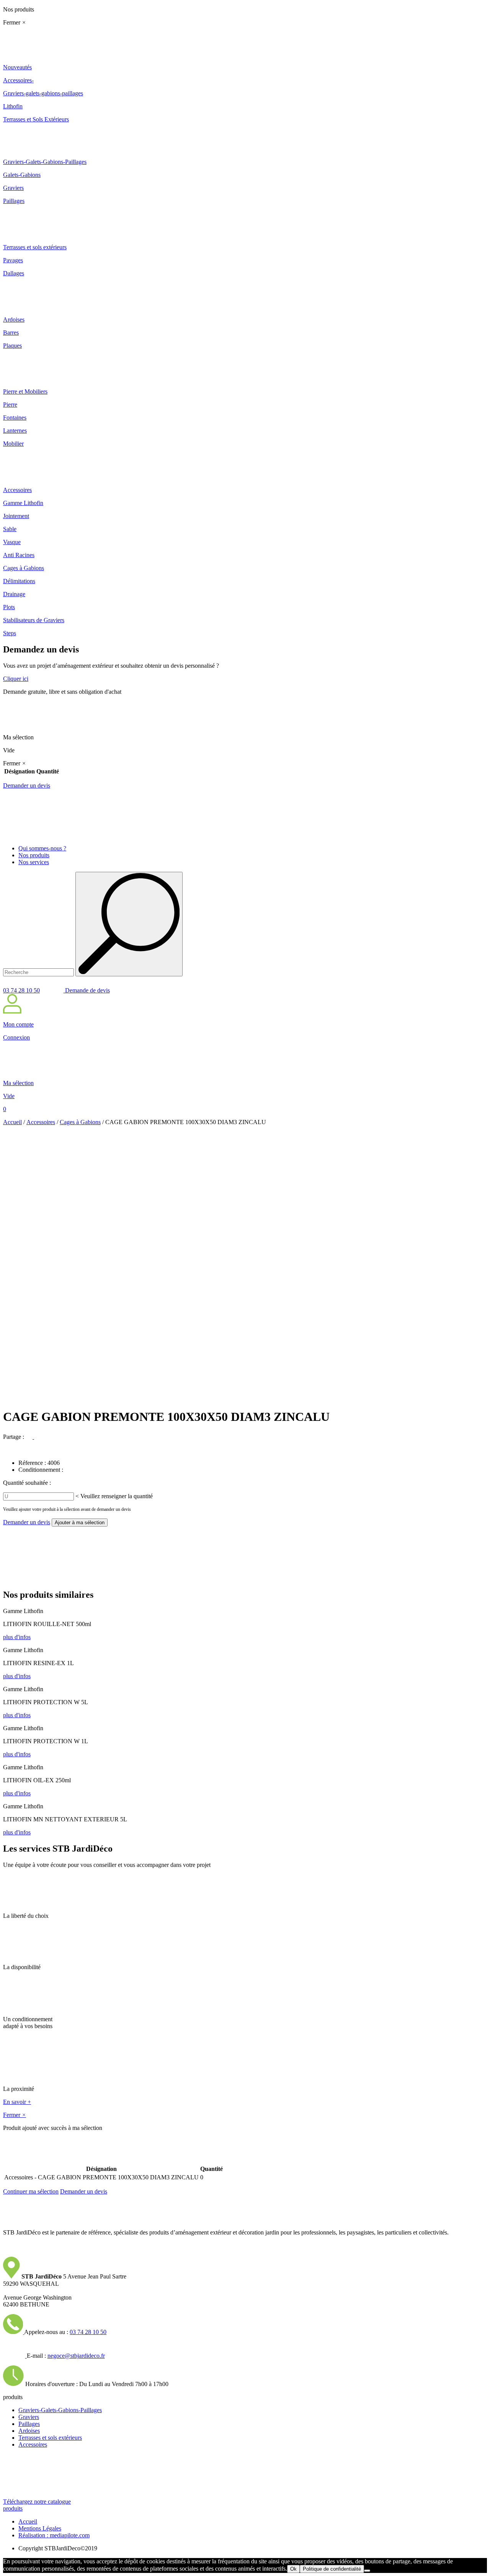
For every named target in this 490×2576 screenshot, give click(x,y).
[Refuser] (367, 2571)
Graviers (29, 2417)
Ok (293, 2569)
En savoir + (17, 2102)
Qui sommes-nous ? (42, 848)
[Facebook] (30, 1437)
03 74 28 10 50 (21, 990)
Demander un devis (27, 785)
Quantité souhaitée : (27, 1483)
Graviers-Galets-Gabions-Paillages (60, 2410)
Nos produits (34, 855)
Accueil (12, 1122)
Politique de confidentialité (332, 2569)
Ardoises (29, 2431)
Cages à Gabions (80, 1122)
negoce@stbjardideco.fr (76, 2356)
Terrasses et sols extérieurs (50, 2438)
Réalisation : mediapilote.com (54, 2535)
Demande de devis (87, 990)
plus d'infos (17, 1637)
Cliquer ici (16, 679)
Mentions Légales (40, 2528)
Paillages (29, 2424)
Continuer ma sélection (31, 2191)
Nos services (34, 862)
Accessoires (41, 1122)
